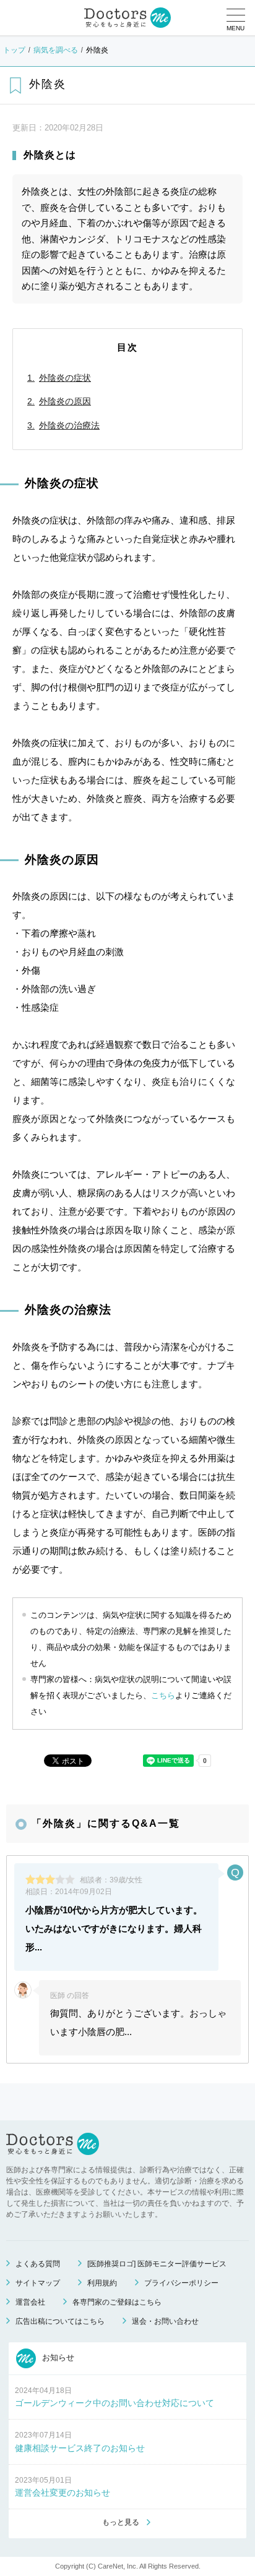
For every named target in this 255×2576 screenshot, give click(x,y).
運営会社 (30, 2302)
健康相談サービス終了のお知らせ (80, 2448)
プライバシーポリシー (181, 2283)
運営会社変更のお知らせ (63, 2493)
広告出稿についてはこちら (60, 2321)
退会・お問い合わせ (165, 2321)
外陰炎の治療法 (69, 425)
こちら (163, 1695)
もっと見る (121, 2522)
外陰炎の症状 (65, 378)
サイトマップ (38, 2283)
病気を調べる (56, 50)
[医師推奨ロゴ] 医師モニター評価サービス (157, 2264)
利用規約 (102, 2283)
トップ (14, 50)
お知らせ (57, 2357)
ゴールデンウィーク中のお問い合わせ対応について (115, 2403)
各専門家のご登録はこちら (117, 2302)
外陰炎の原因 (65, 401)
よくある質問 (38, 2264)
